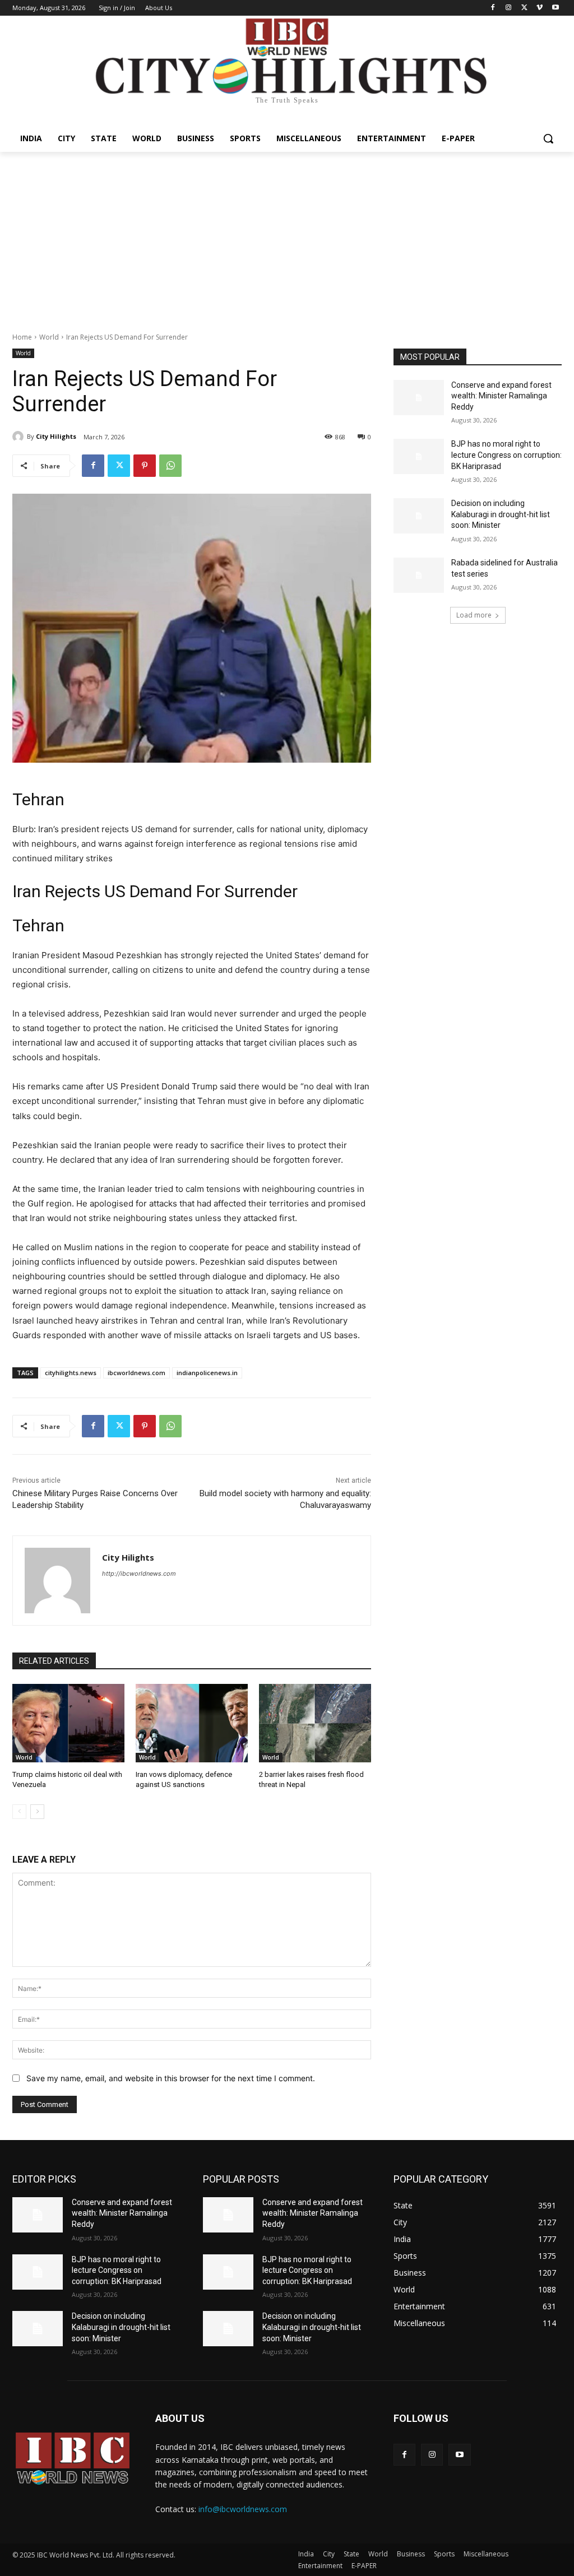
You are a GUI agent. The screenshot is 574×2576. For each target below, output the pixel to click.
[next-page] (37, 1812)
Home (22, 337)
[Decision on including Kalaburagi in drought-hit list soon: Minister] (419, 516)
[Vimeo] (540, 8)
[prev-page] (19, 1812)
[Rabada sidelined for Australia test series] (419, 575)
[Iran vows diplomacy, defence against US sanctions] (192, 1723)
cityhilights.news (71, 1373)
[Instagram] (509, 8)
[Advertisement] (287, 236)
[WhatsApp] (170, 466)
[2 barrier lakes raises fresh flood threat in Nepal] (315, 1723)
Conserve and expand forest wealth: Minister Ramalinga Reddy (501, 396)
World (49, 337)
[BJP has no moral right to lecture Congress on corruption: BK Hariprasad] (419, 456)
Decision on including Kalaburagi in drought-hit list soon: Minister (501, 514)
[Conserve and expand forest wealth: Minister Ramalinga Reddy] (419, 398)
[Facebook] (493, 8)
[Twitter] (524, 8)
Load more (474, 615)
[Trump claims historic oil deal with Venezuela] (68, 1723)
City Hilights (56, 436)
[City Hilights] (20, 437)
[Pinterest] (145, 466)
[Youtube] (555, 8)
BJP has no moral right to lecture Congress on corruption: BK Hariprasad (506, 455)
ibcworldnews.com (136, 1373)
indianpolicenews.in (207, 1373)
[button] (548, 138)
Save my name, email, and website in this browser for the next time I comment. (171, 2078)
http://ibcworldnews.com (139, 1574)
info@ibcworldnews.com (243, 2509)
